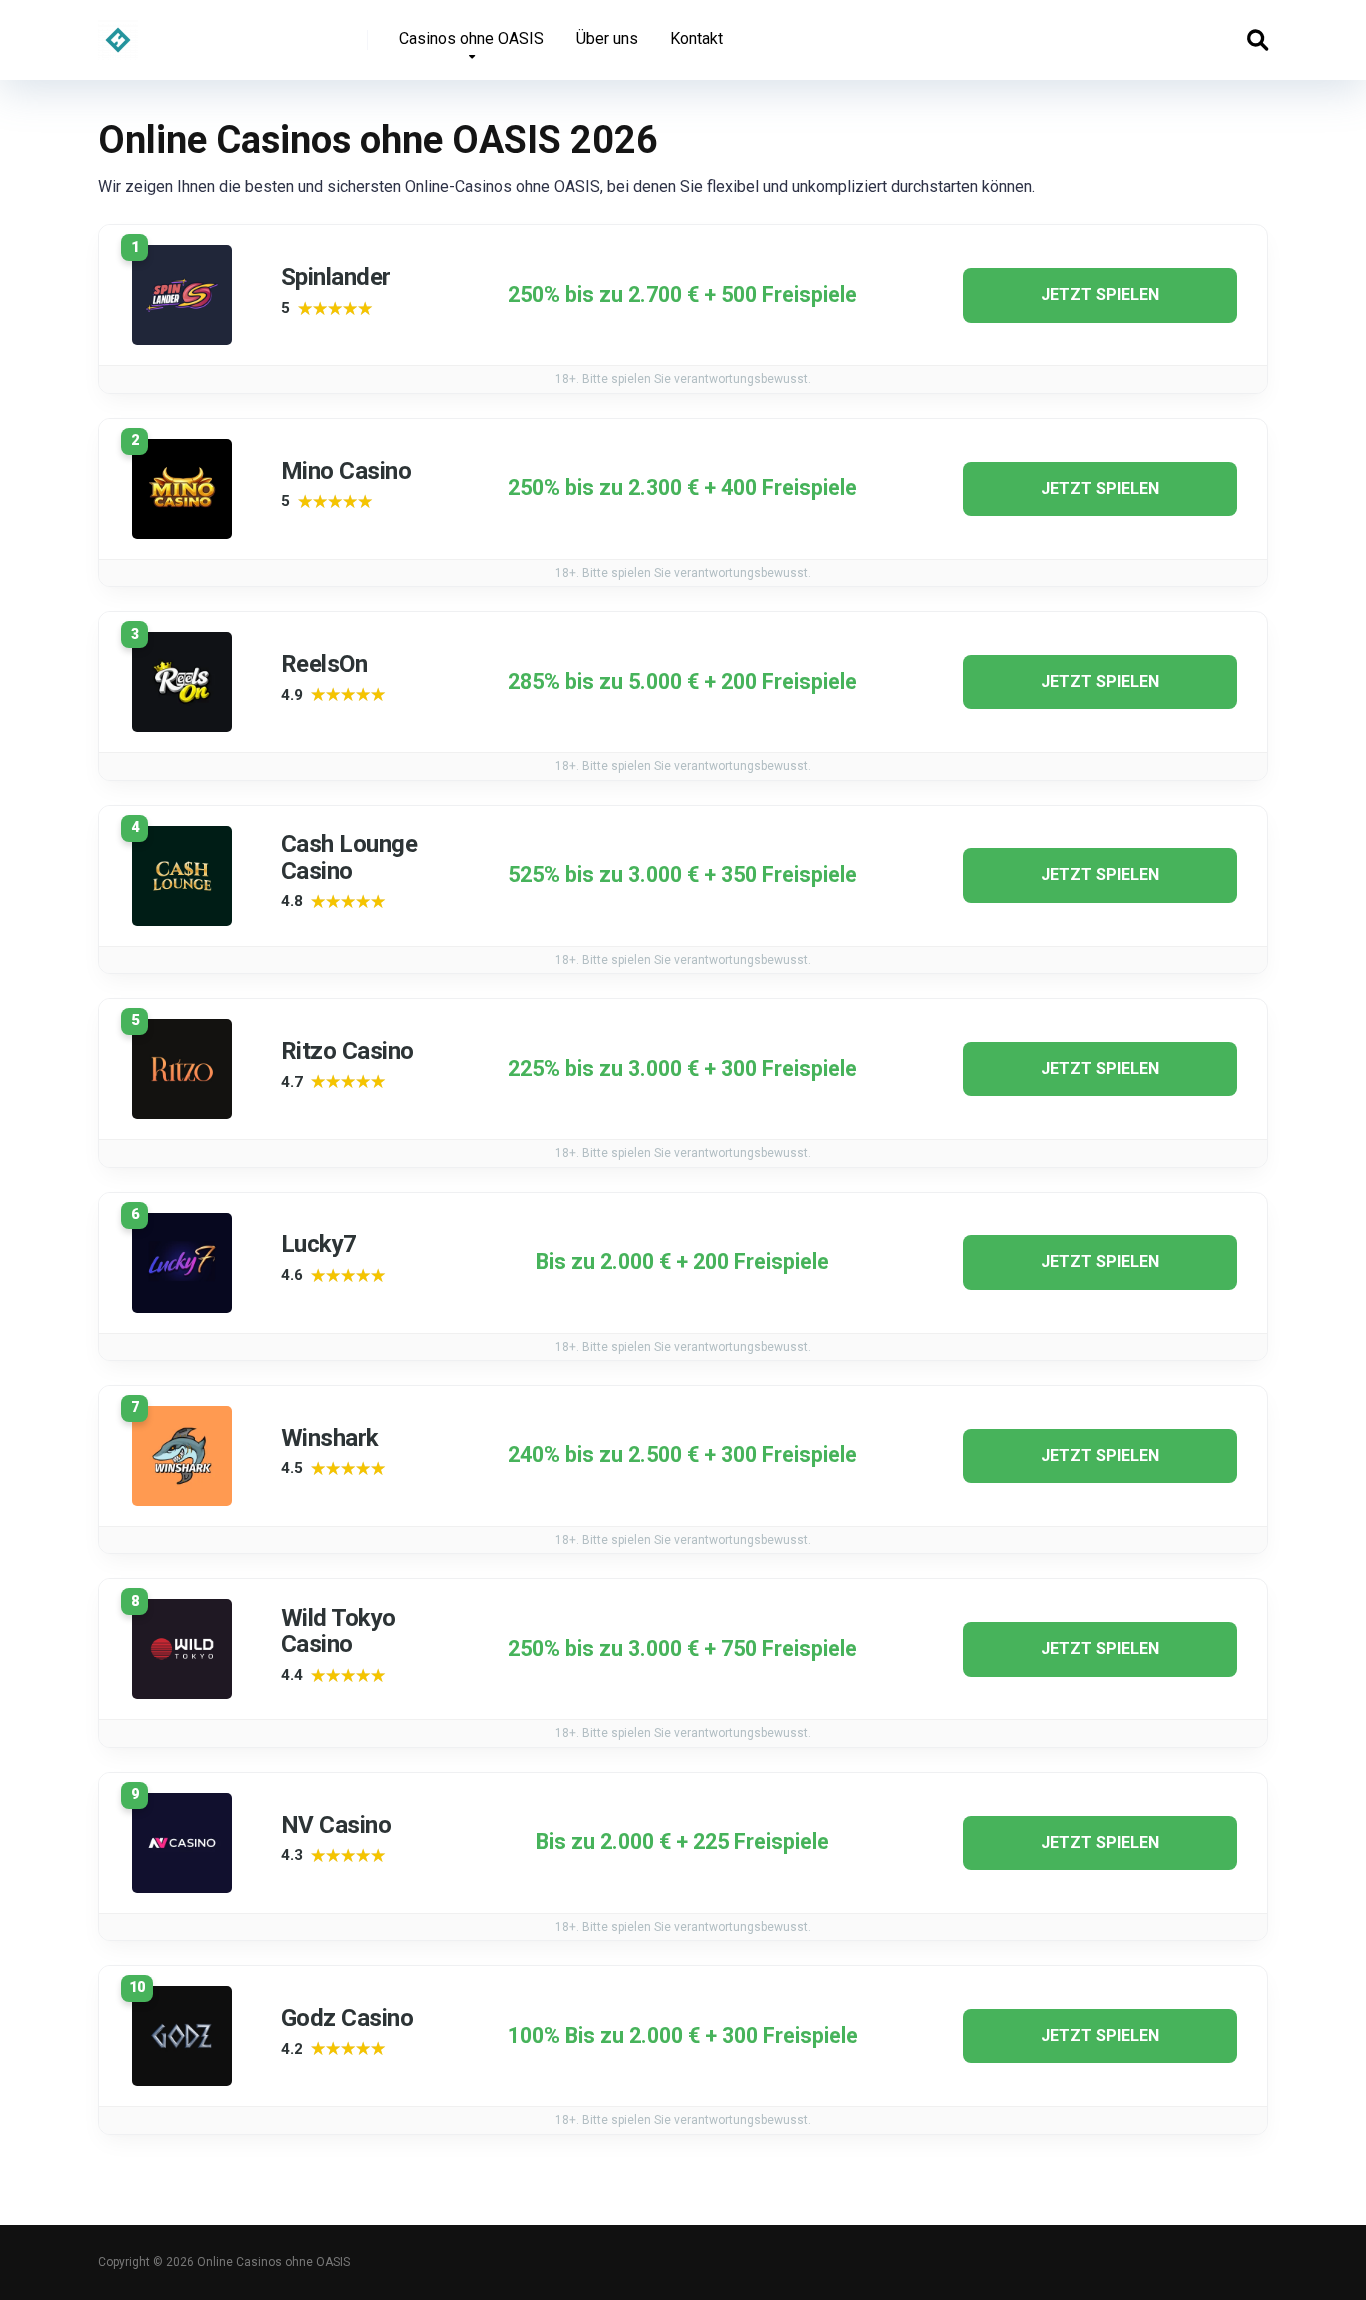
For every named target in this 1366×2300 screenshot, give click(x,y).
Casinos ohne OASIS (471, 38)
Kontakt (696, 38)
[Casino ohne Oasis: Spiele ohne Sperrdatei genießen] (118, 32)
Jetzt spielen (1100, 294)
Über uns (607, 38)
